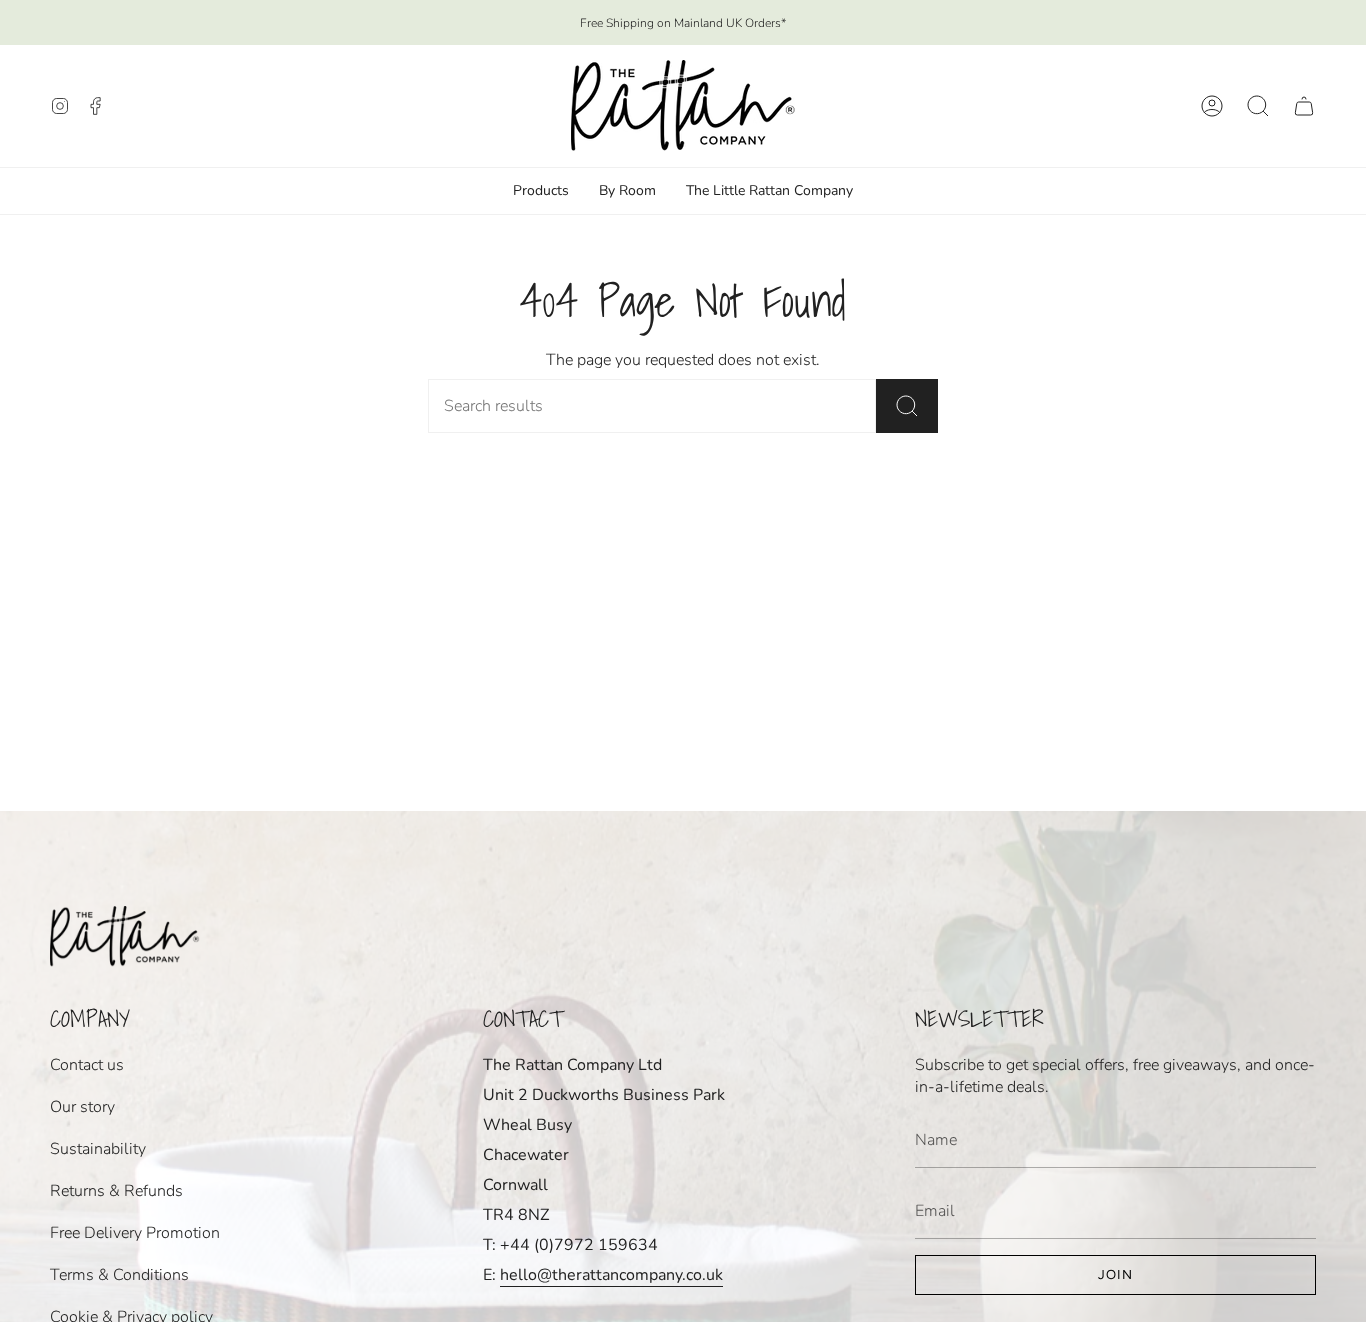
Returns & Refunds (116, 1191)
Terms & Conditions (119, 1275)
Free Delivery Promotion (135, 1233)
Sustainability (98, 1149)
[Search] (907, 406)
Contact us (87, 1065)
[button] (1258, 106)
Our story (82, 1107)
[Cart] (1304, 106)
